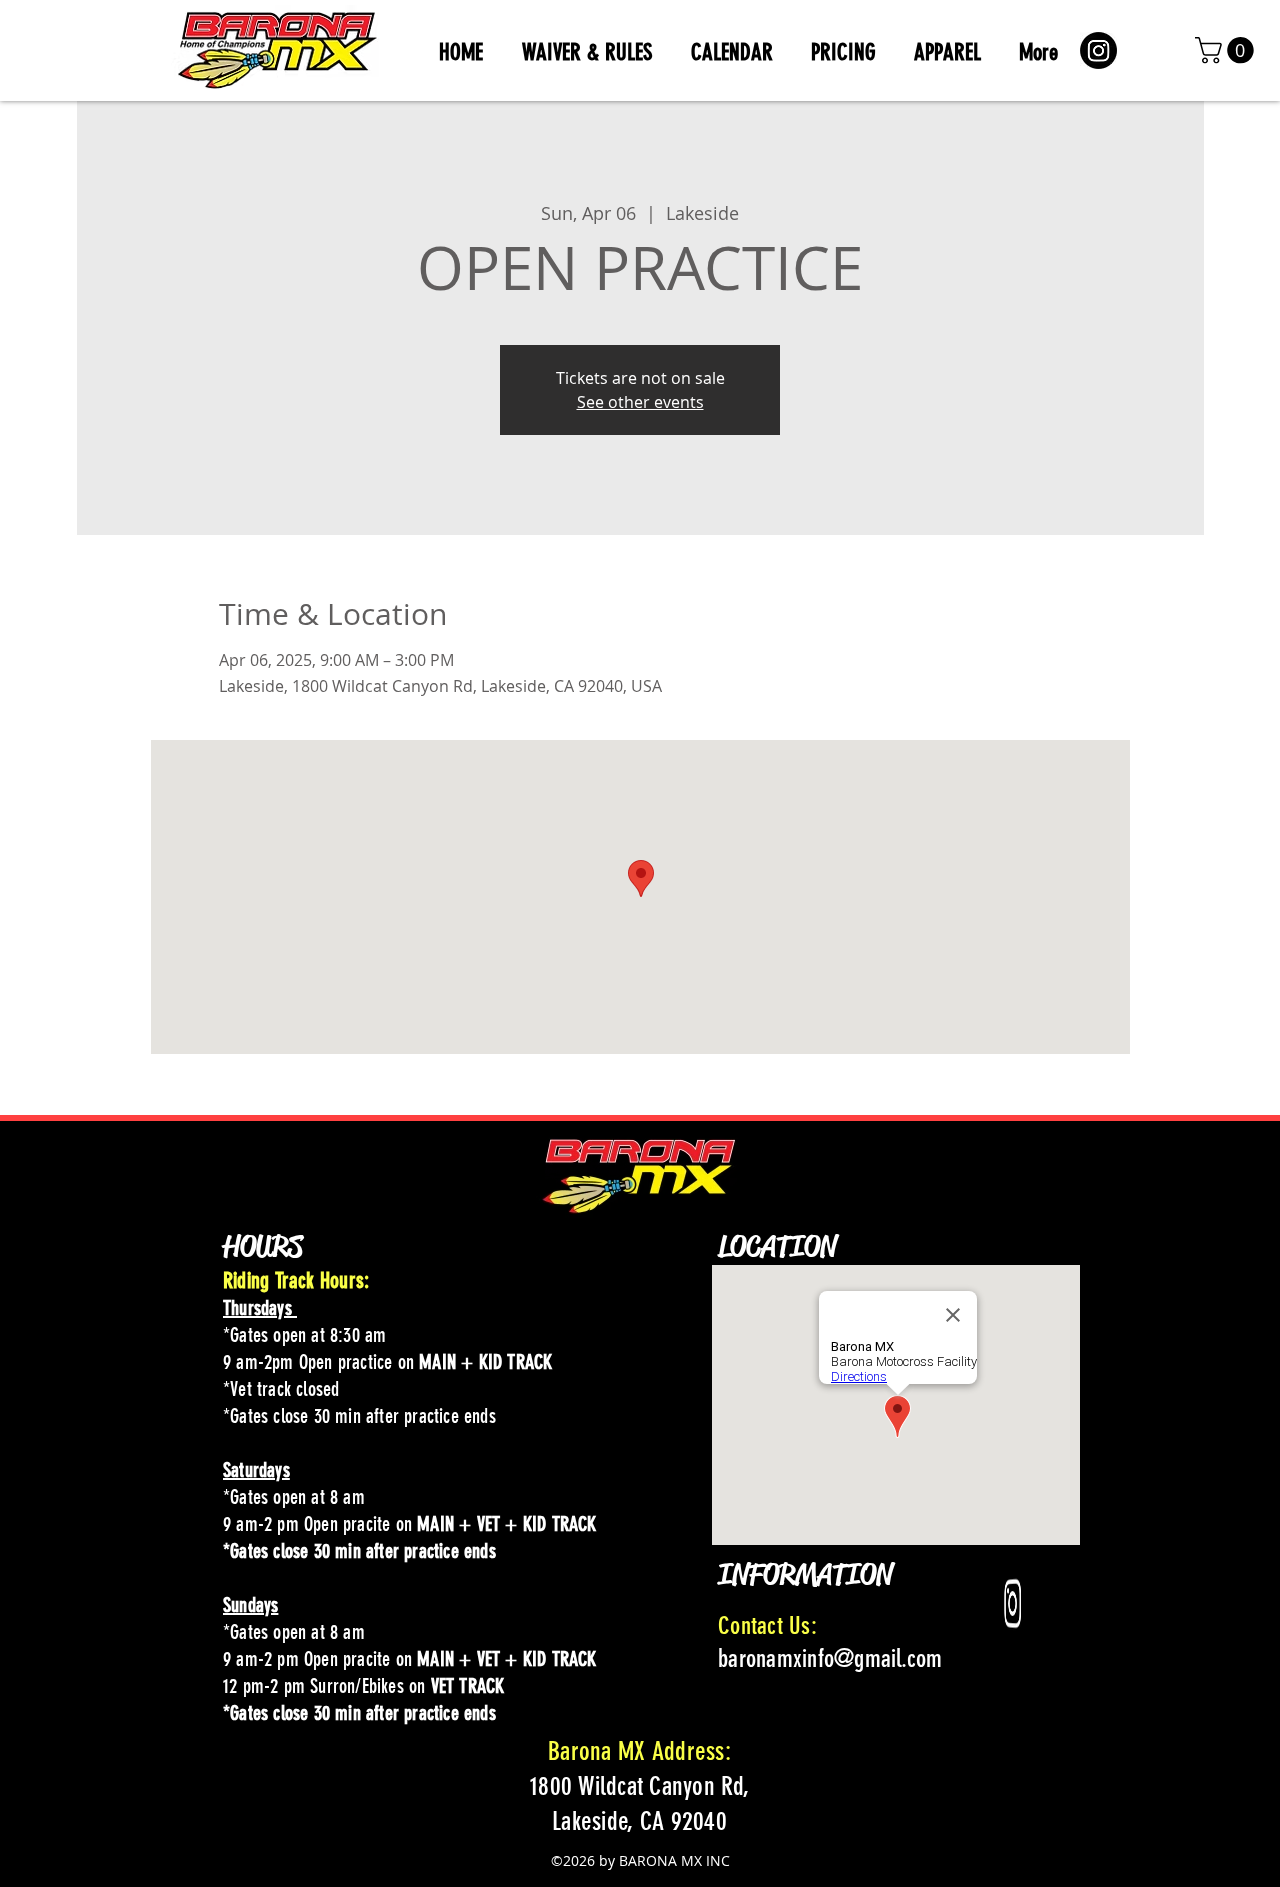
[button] (1227, 50)
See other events (640, 402)
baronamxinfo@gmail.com (830, 1658)
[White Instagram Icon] (1013, 1603)
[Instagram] (1098, 50)
